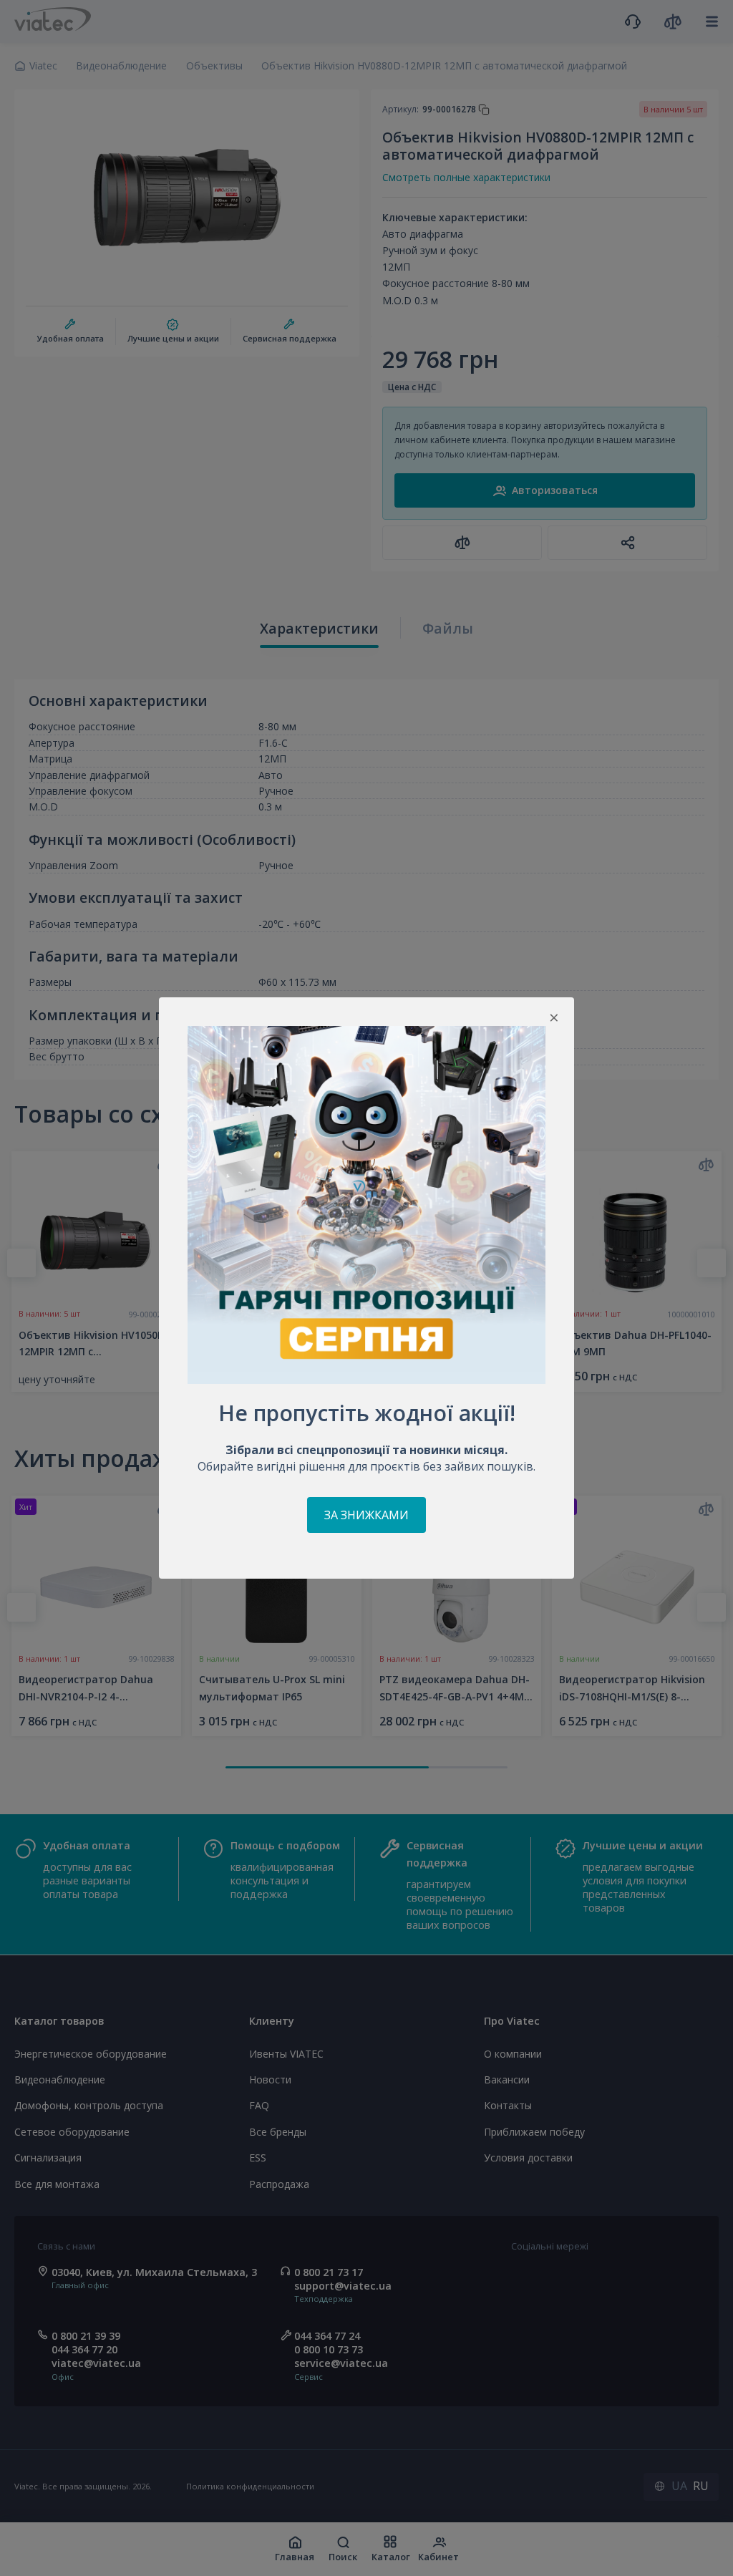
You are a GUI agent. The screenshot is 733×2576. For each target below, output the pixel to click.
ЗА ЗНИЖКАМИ (366, 1515)
